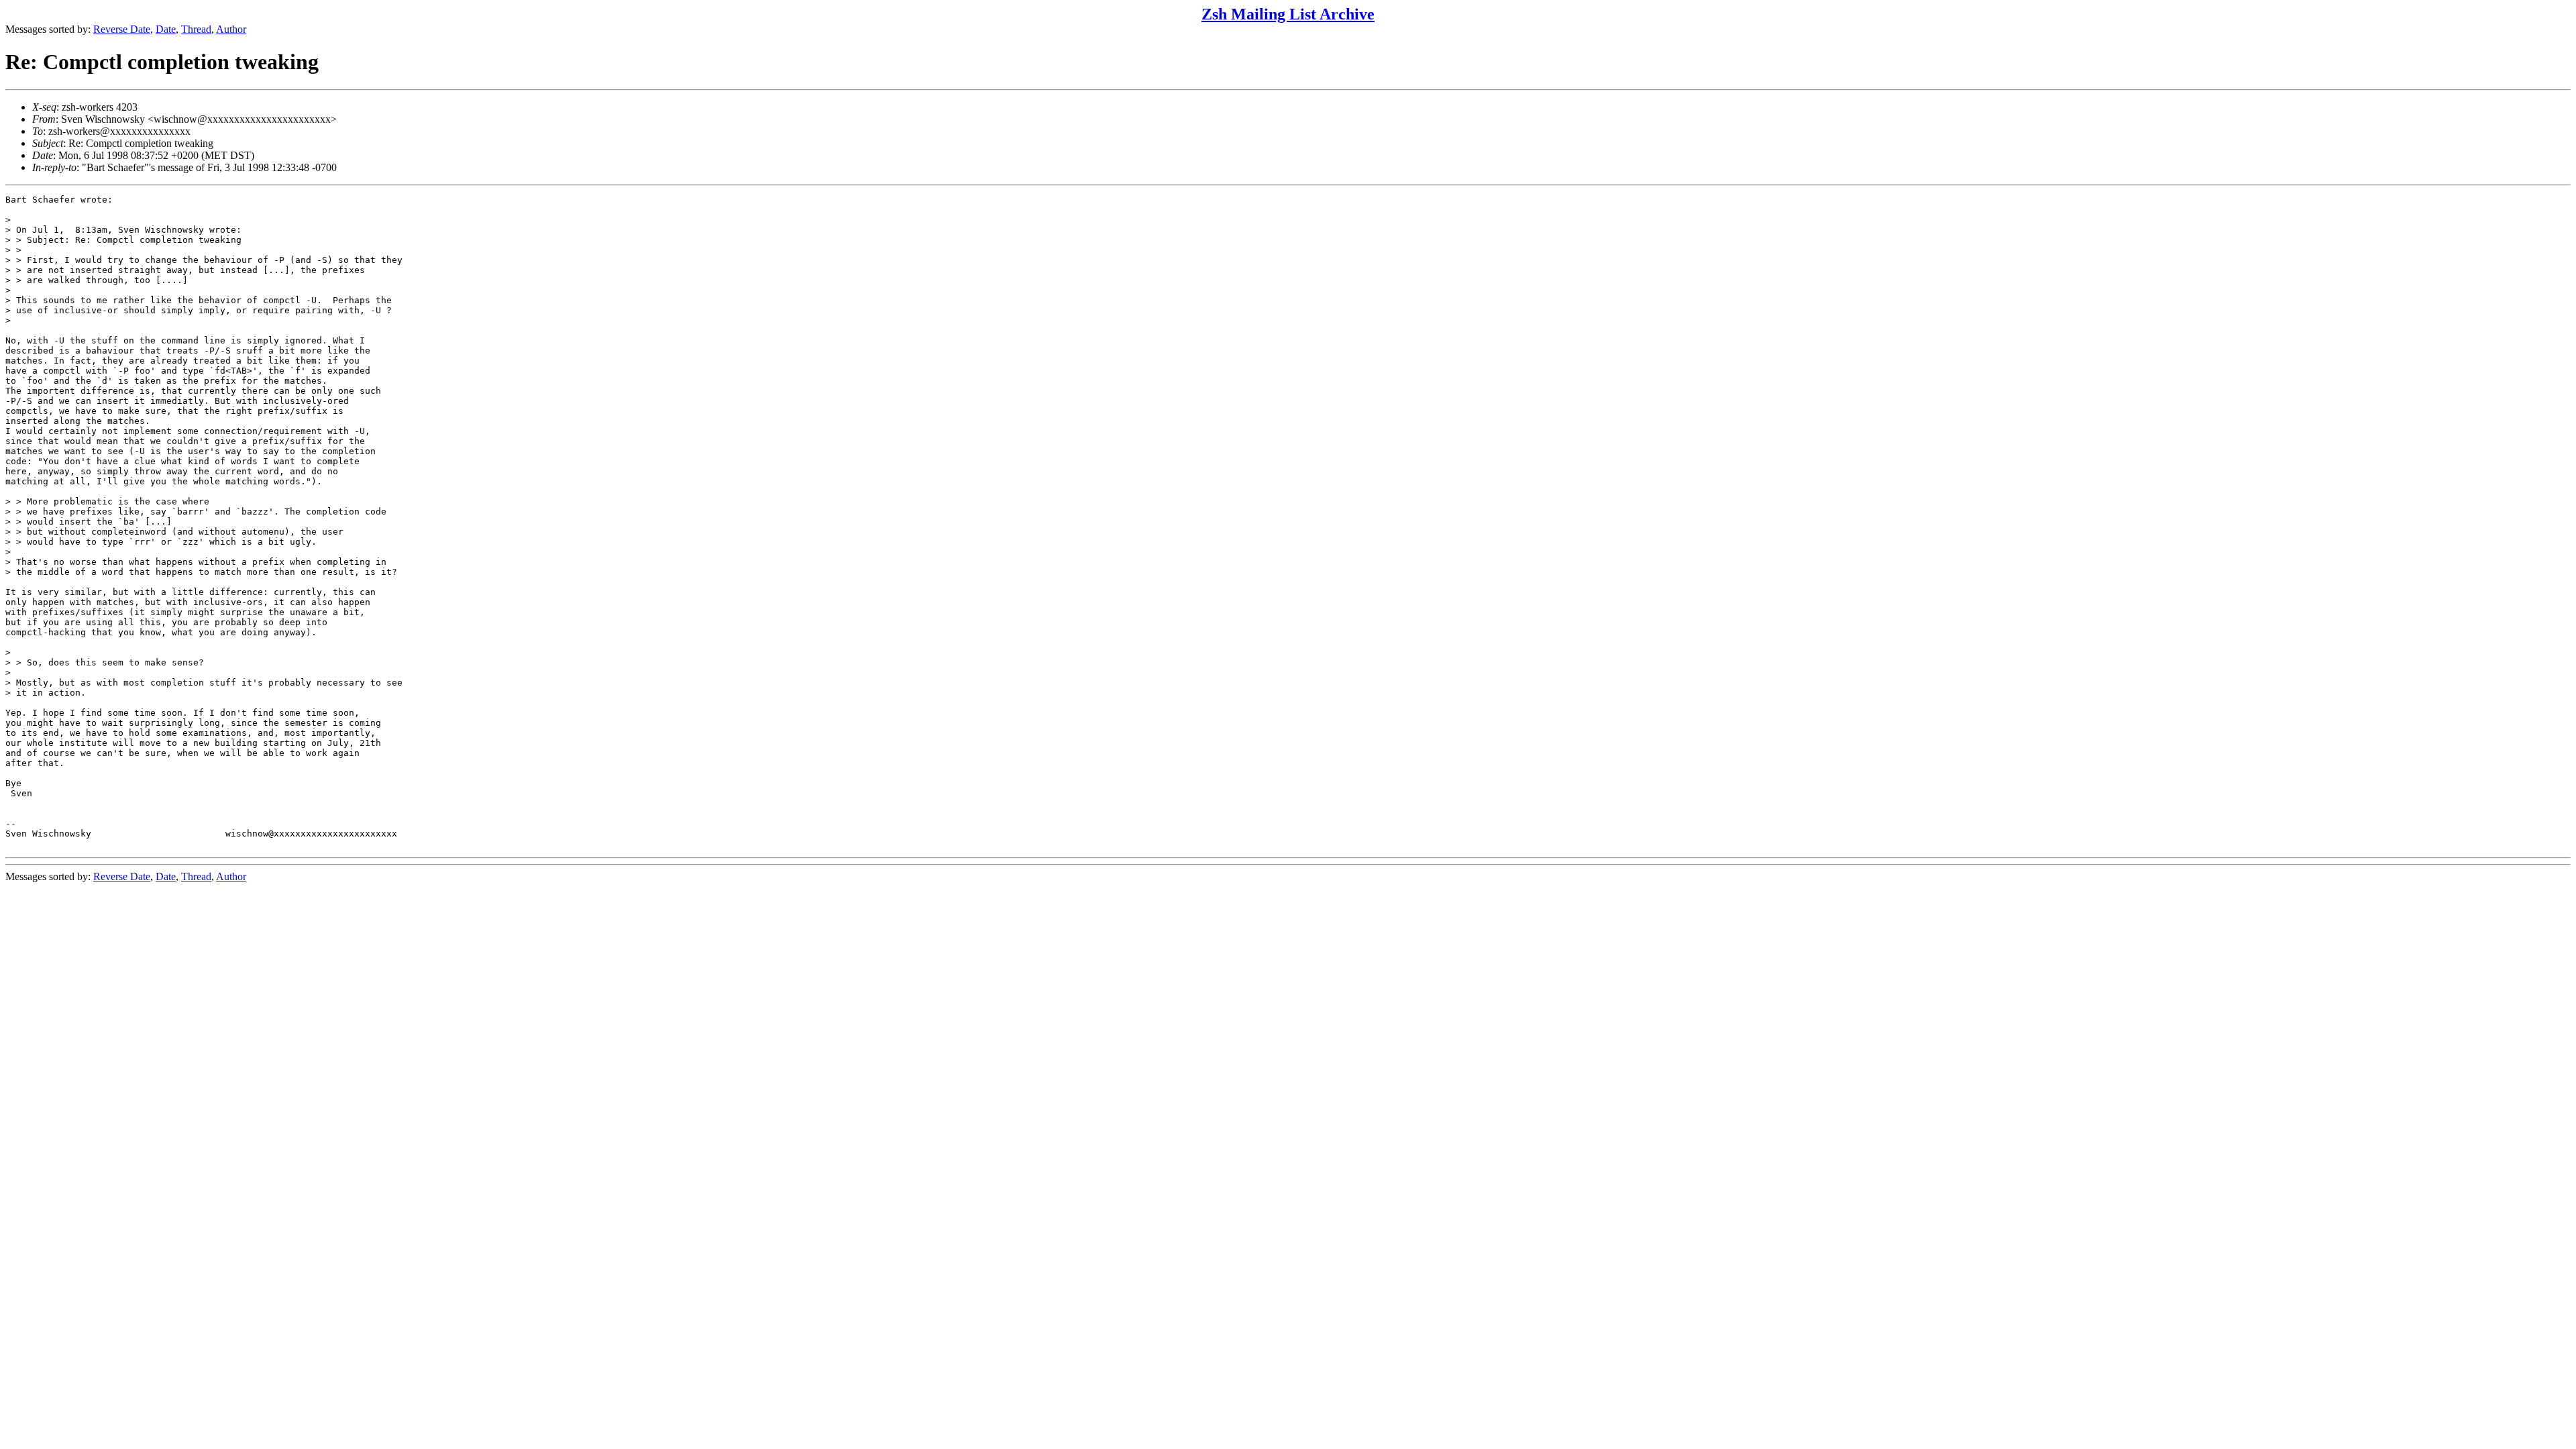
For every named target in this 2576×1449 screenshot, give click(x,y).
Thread (196, 29)
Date (166, 29)
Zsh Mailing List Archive (1288, 14)
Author (231, 29)
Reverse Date (122, 29)
